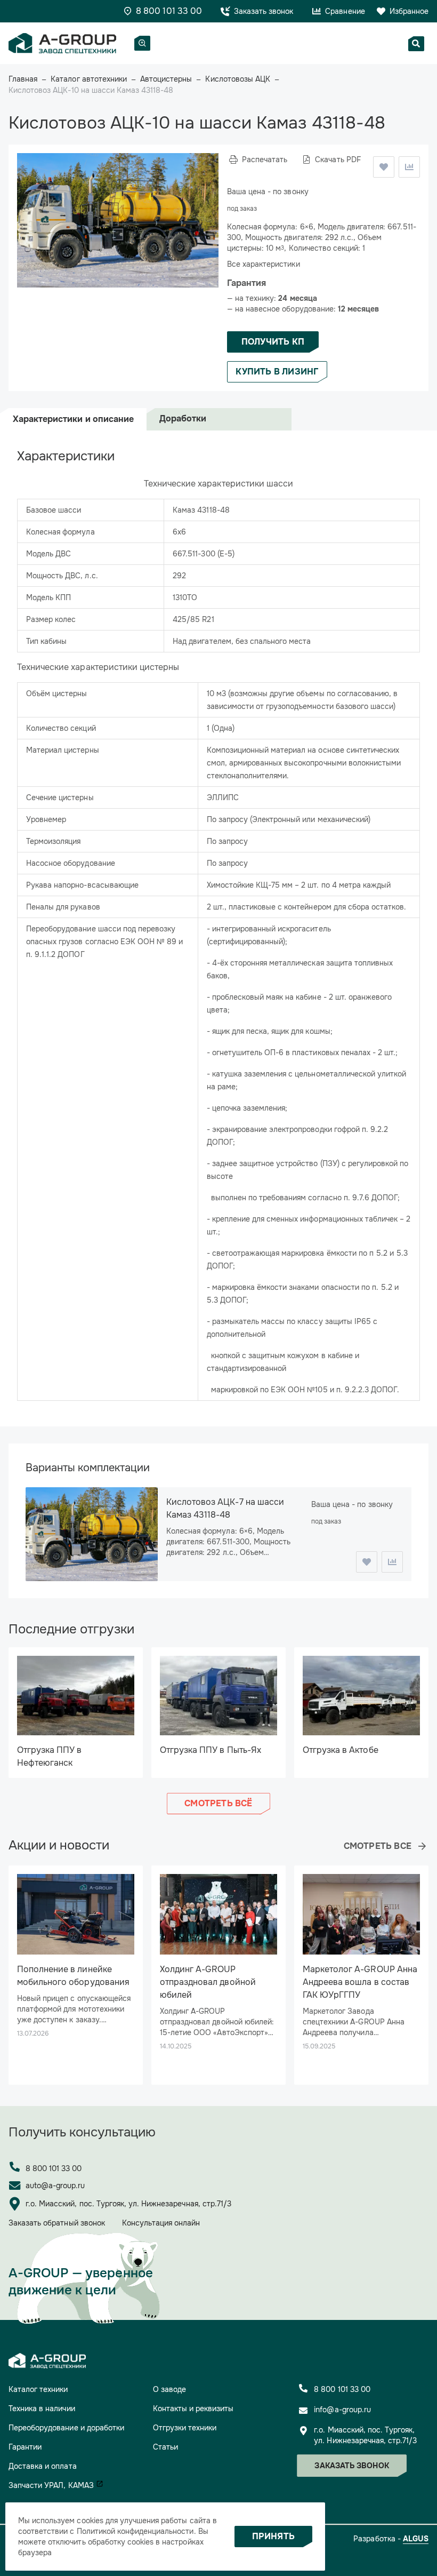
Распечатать (265, 159)
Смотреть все (378, 1846)
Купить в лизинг (277, 372)
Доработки (183, 418)
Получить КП (273, 342)
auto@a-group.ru (55, 2186)
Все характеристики (264, 264)
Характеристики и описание (73, 419)
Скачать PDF (338, 159)
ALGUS (416, 2539)
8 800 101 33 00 (54, 2168)
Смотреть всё (218, 1803)
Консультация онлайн (161, 2223)
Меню (142, 43)
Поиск (416, 44)
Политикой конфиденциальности (135, 2531)
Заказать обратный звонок (57, 2223)
